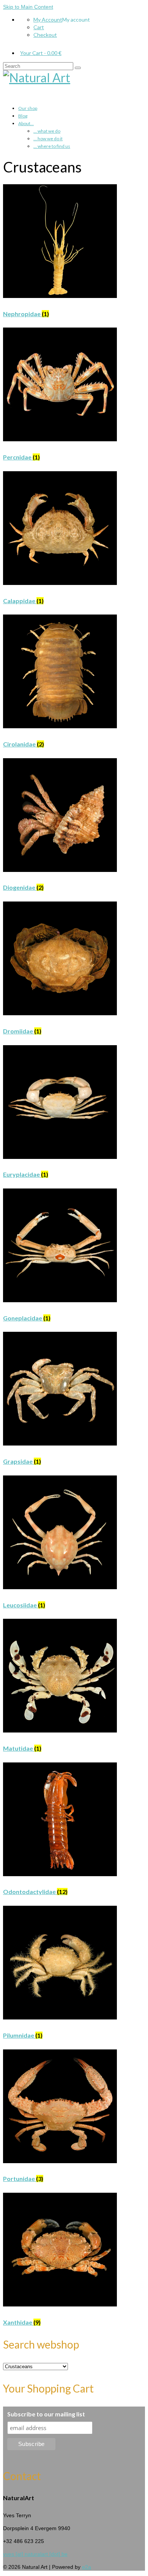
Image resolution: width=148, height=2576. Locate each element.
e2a (87, 2567)
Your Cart (41, 53)
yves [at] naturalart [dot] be (35, 2554)
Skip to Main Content (28, 7)
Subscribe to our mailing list (46, 2414)
